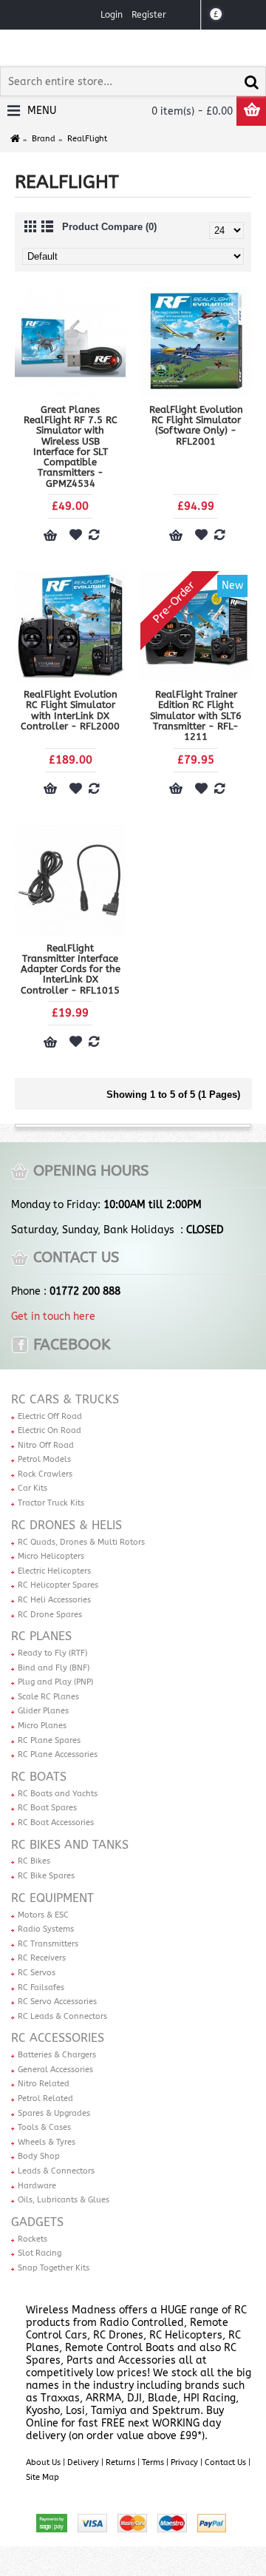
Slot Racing (40, 2253)
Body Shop (39, 2156)
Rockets (33, 2239)
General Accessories (55, 2070)
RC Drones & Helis (66, 1525)
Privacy (184, 2462)
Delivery (83, 2462)
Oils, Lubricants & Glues (64, 2200)
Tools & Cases (44, 2127)
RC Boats (39, 1777)
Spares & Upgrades (54, 2113)
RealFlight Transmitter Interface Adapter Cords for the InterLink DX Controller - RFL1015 (71, 969)
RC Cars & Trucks (65, 1399)
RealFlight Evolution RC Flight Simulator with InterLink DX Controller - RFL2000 (70, 710)
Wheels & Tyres (47, 2142)
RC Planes (41, 1636)
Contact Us (225, 2462)
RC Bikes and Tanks (70, 1845)
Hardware (37, 2186)
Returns (120, 2462)
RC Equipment (52, 1898)
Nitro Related (44, 2084)
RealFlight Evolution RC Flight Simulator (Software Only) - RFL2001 (196, 425)
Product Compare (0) (109, 227)
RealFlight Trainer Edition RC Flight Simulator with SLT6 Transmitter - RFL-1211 (196, 715)
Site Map (42, 2477)
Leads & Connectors (56, 2171)
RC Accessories (58, 2038)
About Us (43, 2462)
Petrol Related (45, 2098)
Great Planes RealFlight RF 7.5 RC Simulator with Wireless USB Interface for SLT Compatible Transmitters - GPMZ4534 (71, 446)
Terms (153, 2462)
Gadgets (37, 2222)
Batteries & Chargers (57, 2055)
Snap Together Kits (54, 2268)
